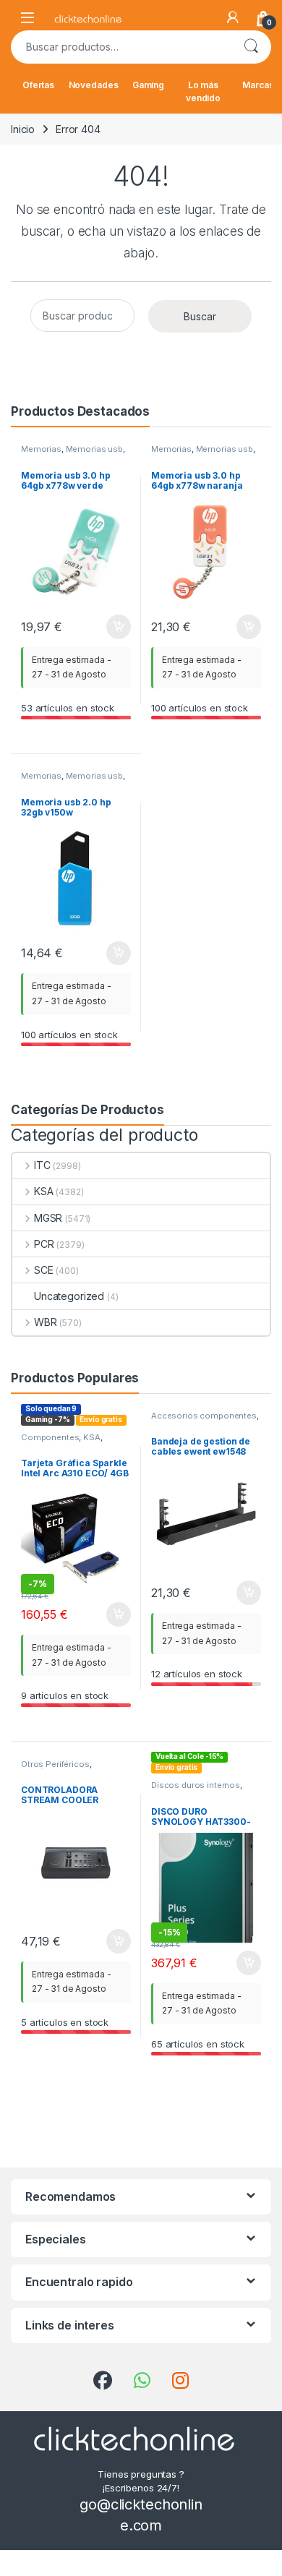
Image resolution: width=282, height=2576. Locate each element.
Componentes (50, 1437)
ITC (42, 1165)
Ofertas (38, 85)
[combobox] (121, 47)
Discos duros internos (196, 1785)
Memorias (41, 449)
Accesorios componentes (204, 1416)
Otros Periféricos (55, 1764)
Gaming (148, 85)
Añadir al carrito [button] (116, 627)
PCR (44, 1244)
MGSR (48, 1218)
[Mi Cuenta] (233, 17)
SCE (43, 1270)
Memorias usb (94, 449)
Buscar (251, 47)
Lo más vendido (203, 91)
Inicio (23, 129)
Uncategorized (69, 1296)
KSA (43, 1191)
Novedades (94, 85)
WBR (45, 1322)
